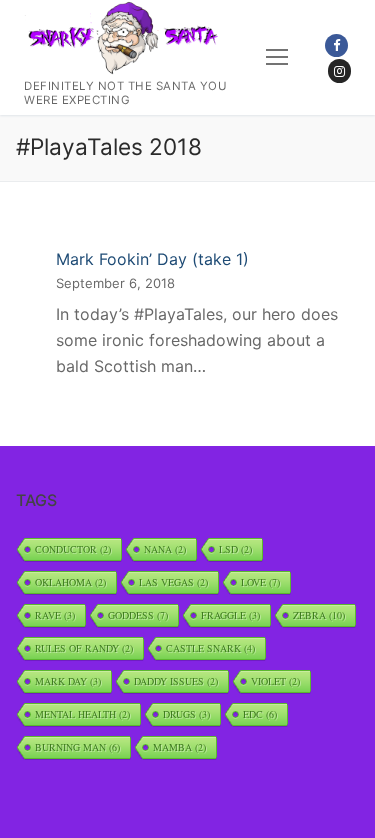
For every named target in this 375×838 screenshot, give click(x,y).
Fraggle (230, 615)
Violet (275, 681)
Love (260, 582)
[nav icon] (277, 58)
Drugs (186, 714)
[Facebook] (336, 45)
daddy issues (176, 681)
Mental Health (82, 714)
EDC (260, 714)
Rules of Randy (84, 648)
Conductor (73, 549)
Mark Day (68, 681)
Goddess (138, 615)
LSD (235, 549)
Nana (165, 549)
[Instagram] (339, 70)
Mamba (179, 747)
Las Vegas (173, 582)
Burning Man (77, 747)
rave (55, 615)
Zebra (319, 615)
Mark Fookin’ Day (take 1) (152, 259)
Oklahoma (70, 582)
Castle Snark (210, 648)
